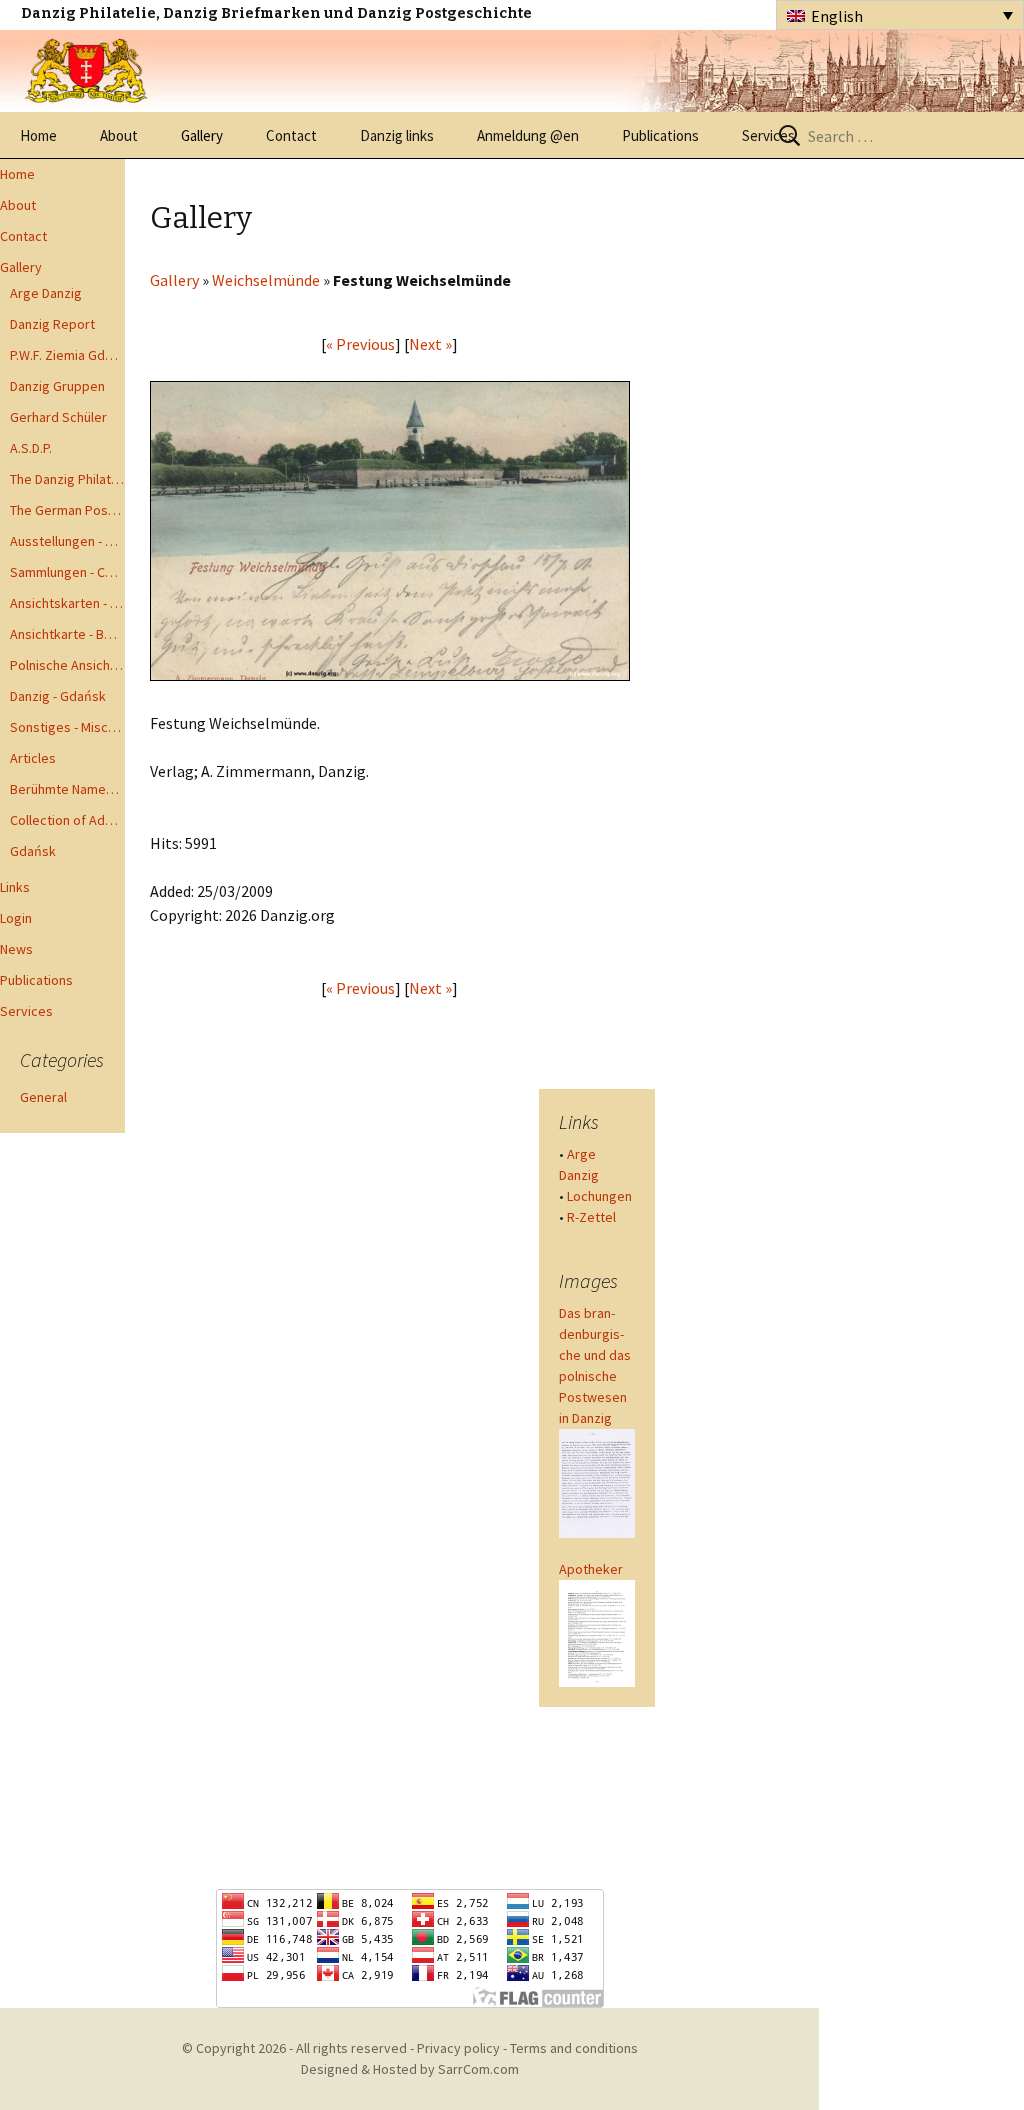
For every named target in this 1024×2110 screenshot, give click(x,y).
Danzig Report (52, 324)
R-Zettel (591, 1217)
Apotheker (591, 1569)
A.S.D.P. (31, 448)
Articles (33, 758)
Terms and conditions (574, 2048)
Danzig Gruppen (57, 386)
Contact (291, 135)
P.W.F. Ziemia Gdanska (67, 355)
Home (38, 135)
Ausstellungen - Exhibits (67, 541)
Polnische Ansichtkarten (67, 665)
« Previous (360, 344)
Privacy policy (458, 2048)
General (43, 1097)
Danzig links (397, 135)
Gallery (202, 135)
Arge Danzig (46, 293)
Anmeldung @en (528, 135)
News (16, 949)
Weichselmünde (266, 280)
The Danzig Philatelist (67, 479)
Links (15, 887)
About (119, 135)
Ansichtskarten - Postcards (67, 603)
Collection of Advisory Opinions (67, 820)
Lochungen (599, 1196)
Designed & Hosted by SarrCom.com (410, 2069)
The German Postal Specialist (67, 510)
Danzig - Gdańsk (58, 696)
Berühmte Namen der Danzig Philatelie (67, 789)
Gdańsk (33, 851)
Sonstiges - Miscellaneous (67, 727)
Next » (430, 344)
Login (16, 918)
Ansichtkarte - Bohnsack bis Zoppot (67, 634)
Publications (660, 135)
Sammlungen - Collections (67, 572)
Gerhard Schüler (58, 417)
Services (768, 135)
